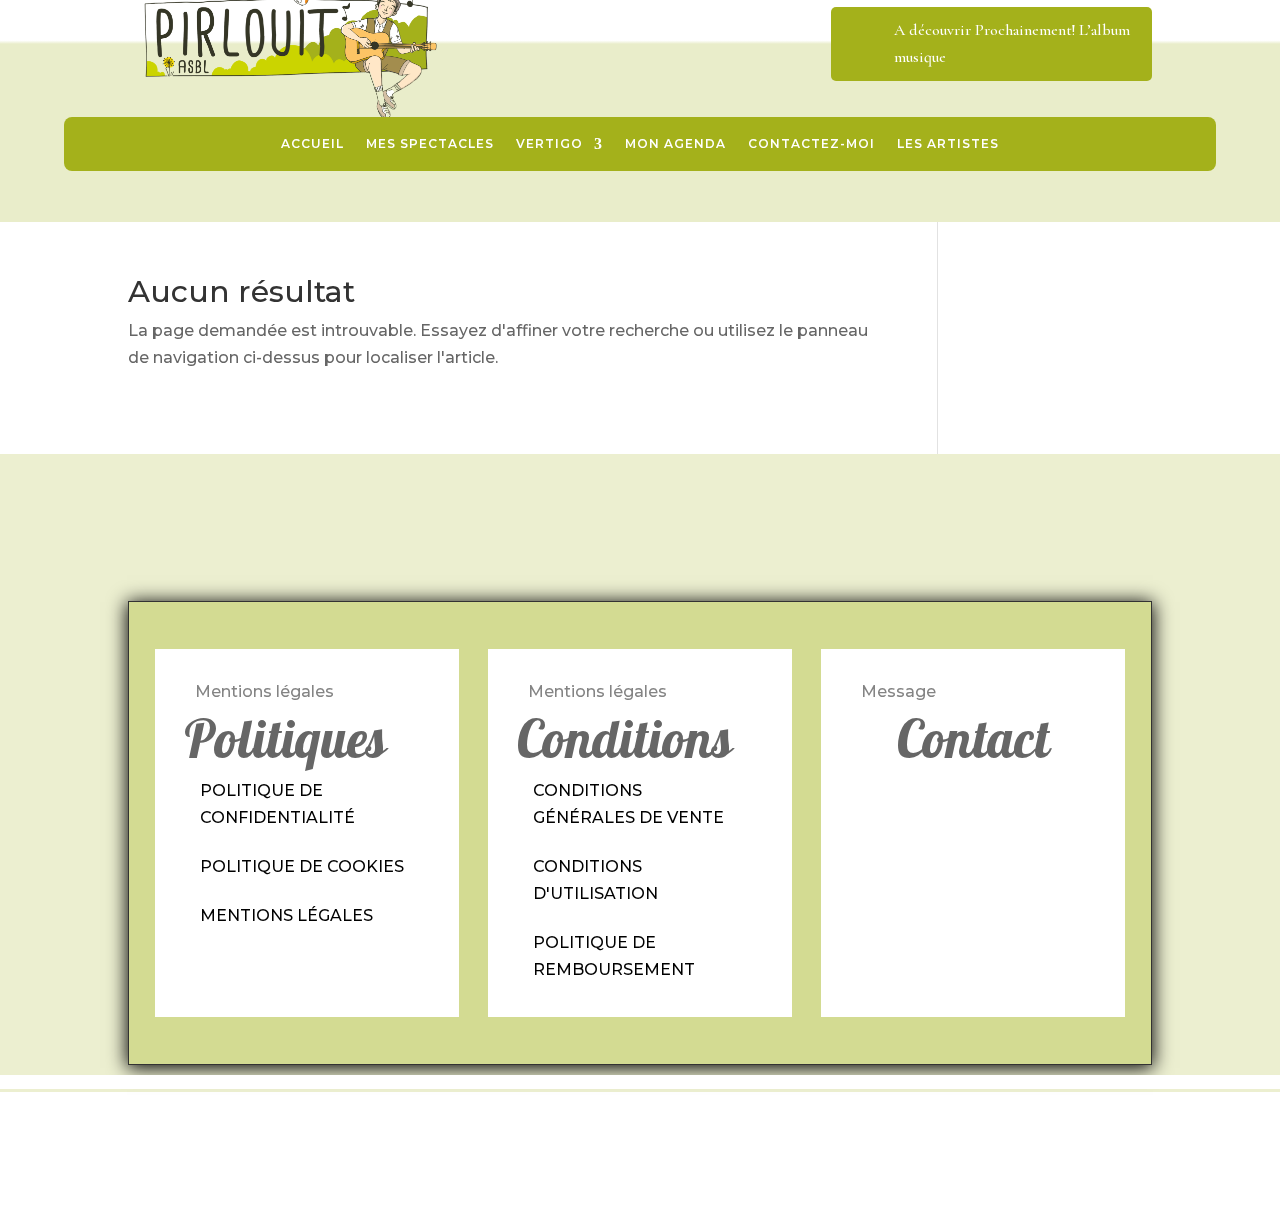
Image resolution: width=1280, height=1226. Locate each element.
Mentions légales (286, 915)
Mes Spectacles (430, 144)
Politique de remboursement (614, 956)
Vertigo (549, 144)
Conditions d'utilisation (595, 880)
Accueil (312, 144)
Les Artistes (948, 144)
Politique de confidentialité (277, 804)
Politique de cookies (302, 866)
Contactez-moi (811, 144)
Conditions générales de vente (628, 804)
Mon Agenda (675, 144)
